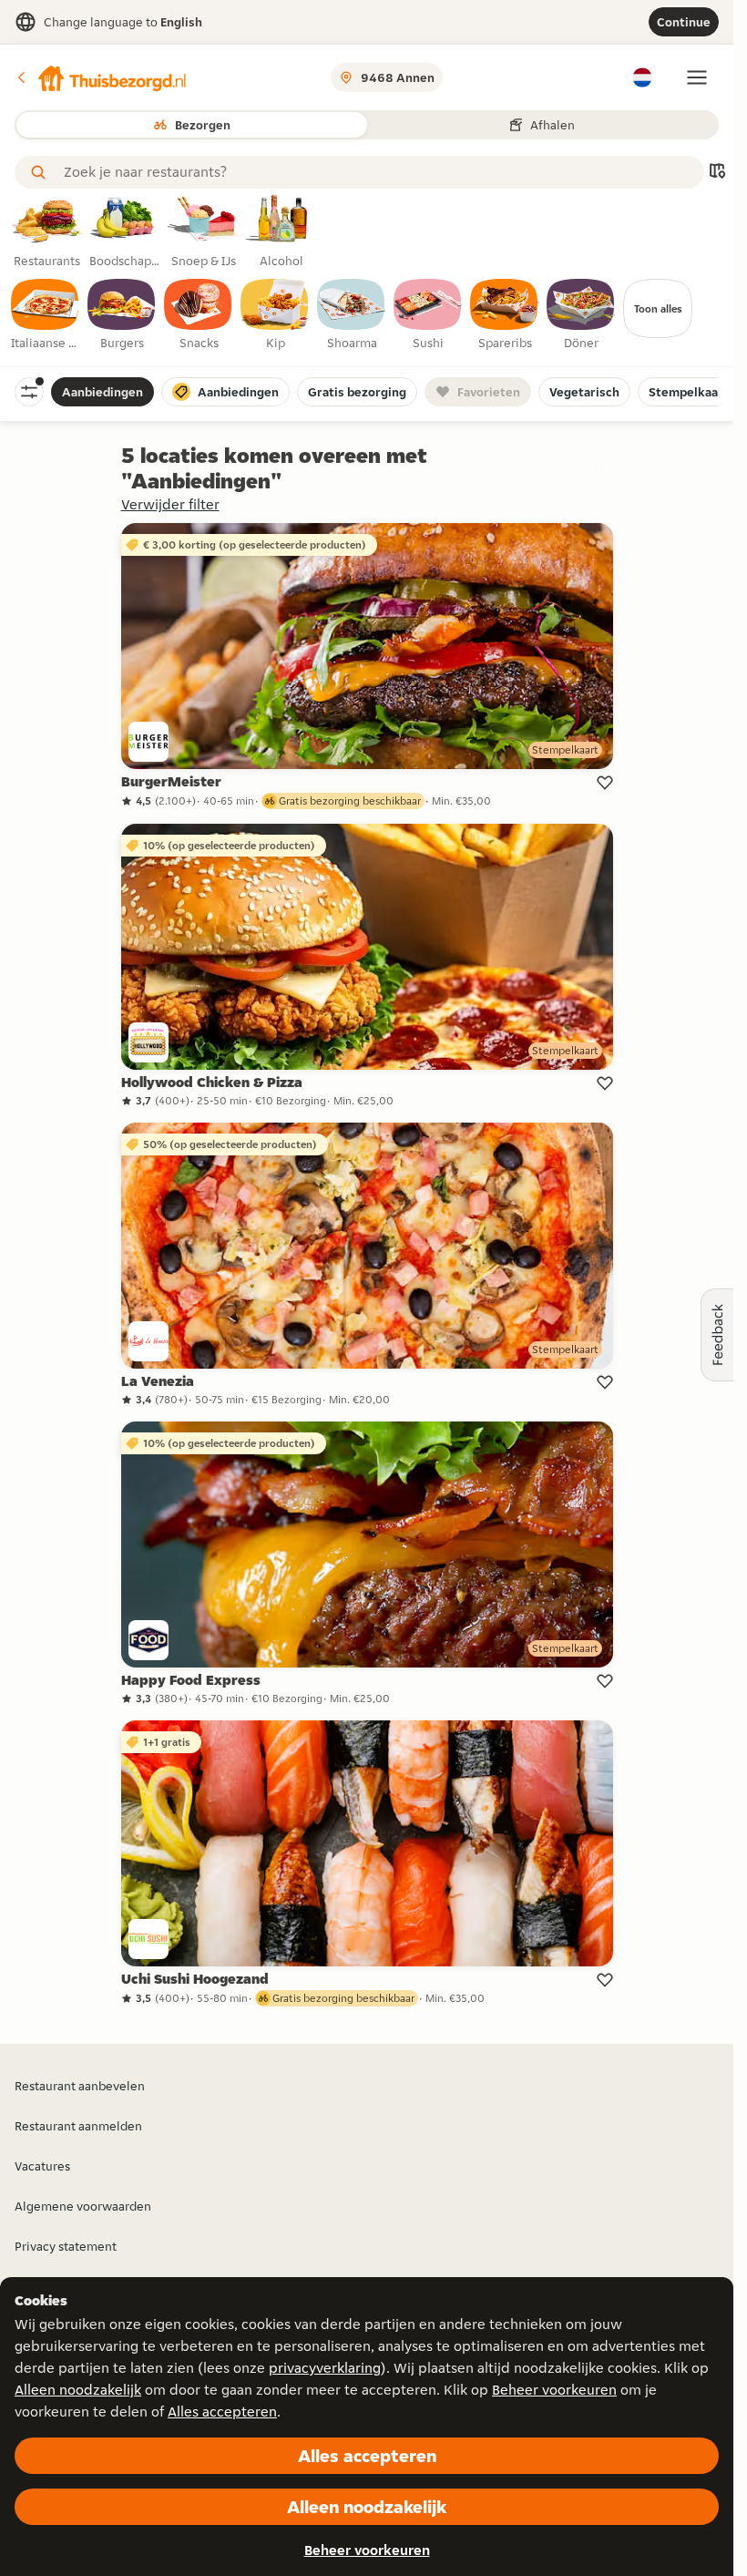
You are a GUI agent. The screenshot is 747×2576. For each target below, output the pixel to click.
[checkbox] (46, 315)
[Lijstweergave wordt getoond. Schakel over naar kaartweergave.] (717, 173)
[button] (101, 77)
